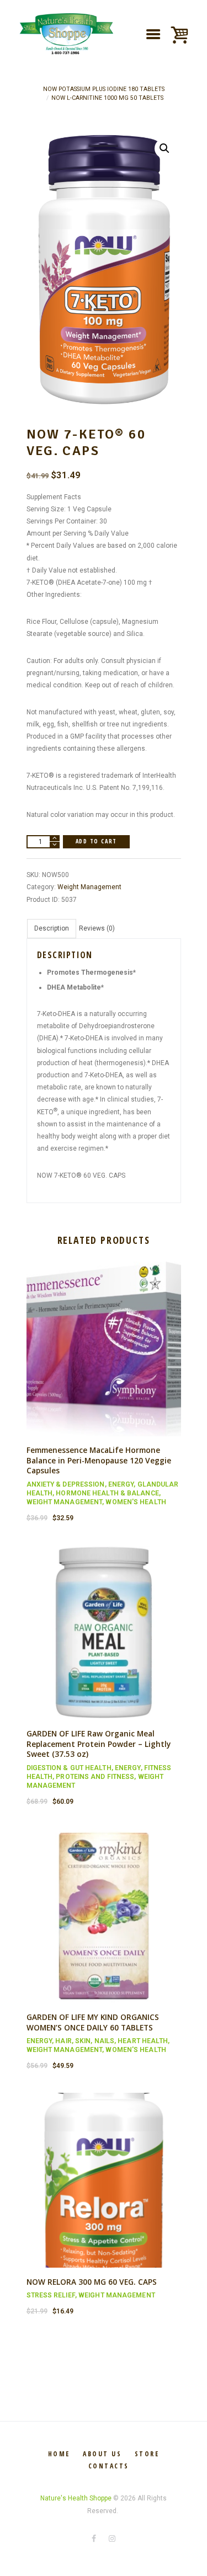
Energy (121, 1484)
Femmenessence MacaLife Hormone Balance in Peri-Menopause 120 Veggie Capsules (99, 1460)
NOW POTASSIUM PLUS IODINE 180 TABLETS (104, 89)
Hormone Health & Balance (107, 1493)
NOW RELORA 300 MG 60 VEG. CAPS (92, 2282)
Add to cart (96, 841)
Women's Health (136, 1502)
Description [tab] (52, 928)
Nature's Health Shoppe (76, 2498)
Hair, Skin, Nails (85, 2041)
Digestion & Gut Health (69, 1768)
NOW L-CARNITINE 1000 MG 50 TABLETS (107, 98)
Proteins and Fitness (95, 1777)
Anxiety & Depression (66, 1484)
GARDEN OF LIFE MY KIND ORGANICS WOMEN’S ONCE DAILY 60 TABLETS (93, 2022)
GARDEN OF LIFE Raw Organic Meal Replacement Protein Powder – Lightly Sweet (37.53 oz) (99, 1744)
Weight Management (89, 887)
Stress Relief (51, 2295)
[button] (164, 148)
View (103, 1339)
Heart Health (143, 2041)
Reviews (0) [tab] (97, 928)
